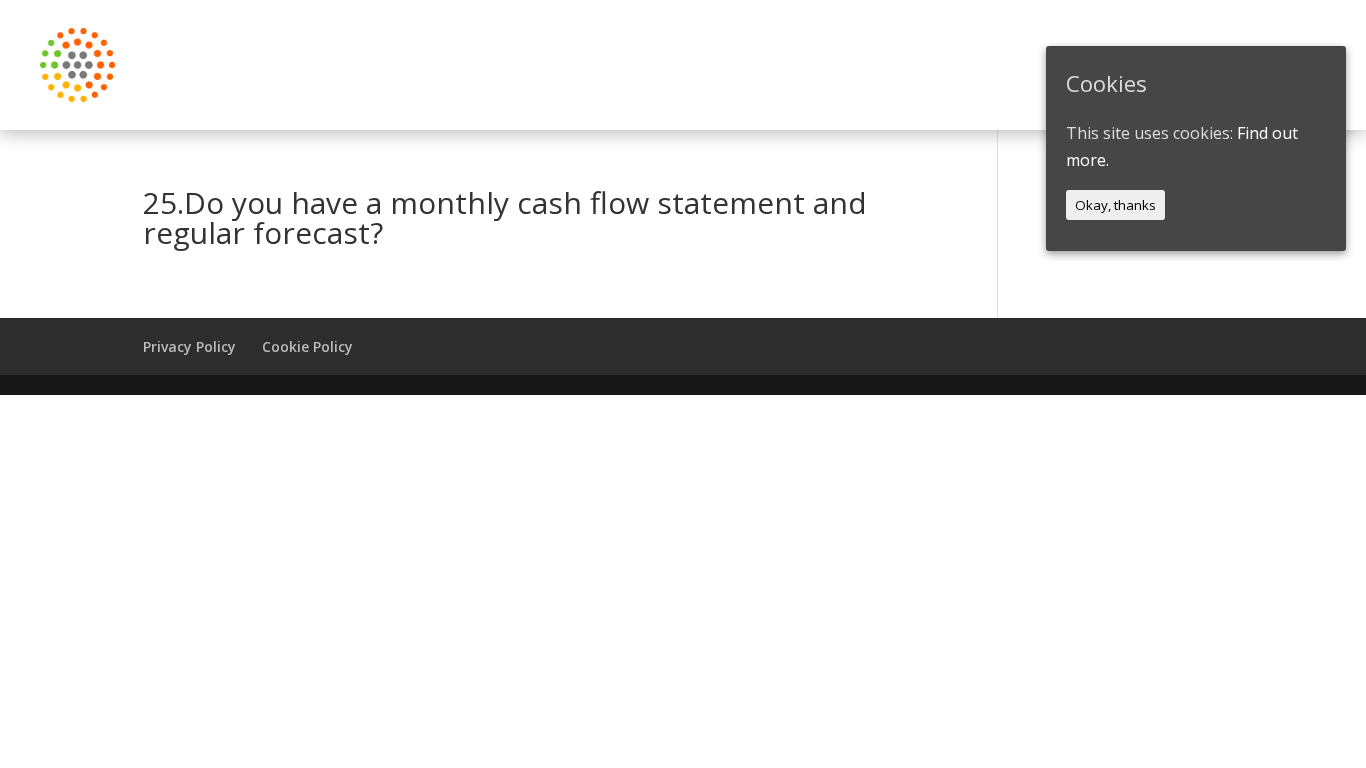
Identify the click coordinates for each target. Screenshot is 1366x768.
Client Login (842, 65)
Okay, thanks (1115, 205)
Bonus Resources (995, 65)
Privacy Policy (189, 346)
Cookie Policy (307, 346)
